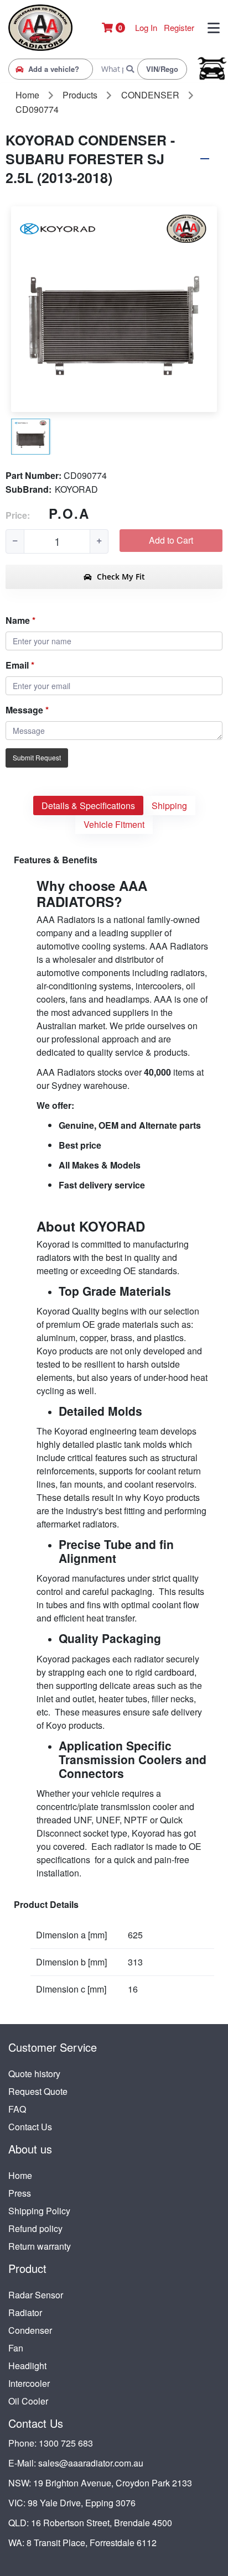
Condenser (30, 2330)
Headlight (27, 2366)
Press (20, 2193)
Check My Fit (120, 577)
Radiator (25, 2312)
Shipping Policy (39, 2211)
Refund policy (35, 2228)
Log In (146, 27)
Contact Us (30, 2127)
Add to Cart (171, 540)
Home (20, 2175)
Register (179, 27)
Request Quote (38, 2091)
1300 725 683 (66, 2443)
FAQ (17, 2109)
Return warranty (40, 2246)
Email (17, 665)
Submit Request (37, 757)
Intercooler (29, 2383)
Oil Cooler (28, 2401)
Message (24, 710)
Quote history (34, 2074)
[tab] (88, 805)
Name (18, 620)
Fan (16, 2348)
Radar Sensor (36, 2295)
